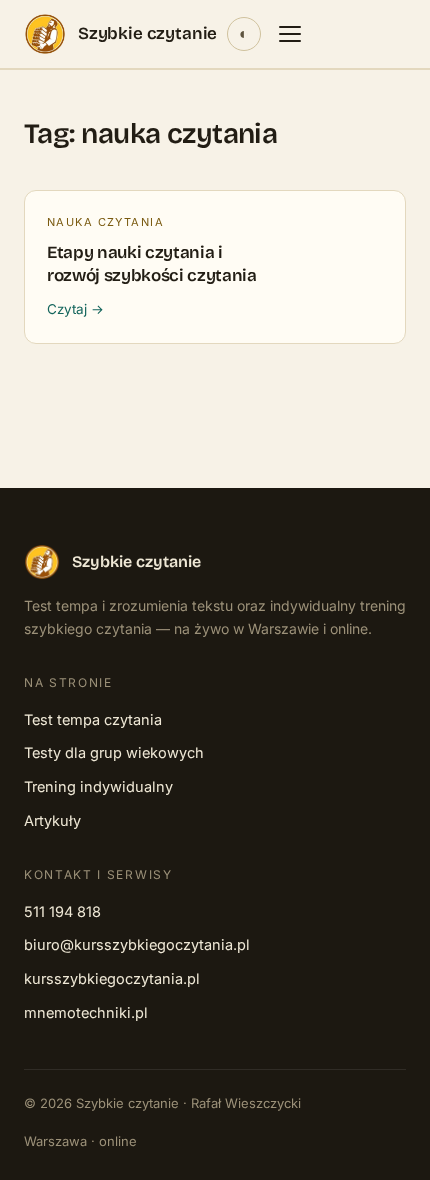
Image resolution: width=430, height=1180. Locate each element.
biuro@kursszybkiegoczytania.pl (137, 944)
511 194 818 (62, 911)
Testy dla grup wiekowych (114, 752)
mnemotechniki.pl (86, 1012)
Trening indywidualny (98, 786)
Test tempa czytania (93, 719)
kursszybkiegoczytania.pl (112, 978)
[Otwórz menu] (290, 34)
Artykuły (52, 820)
